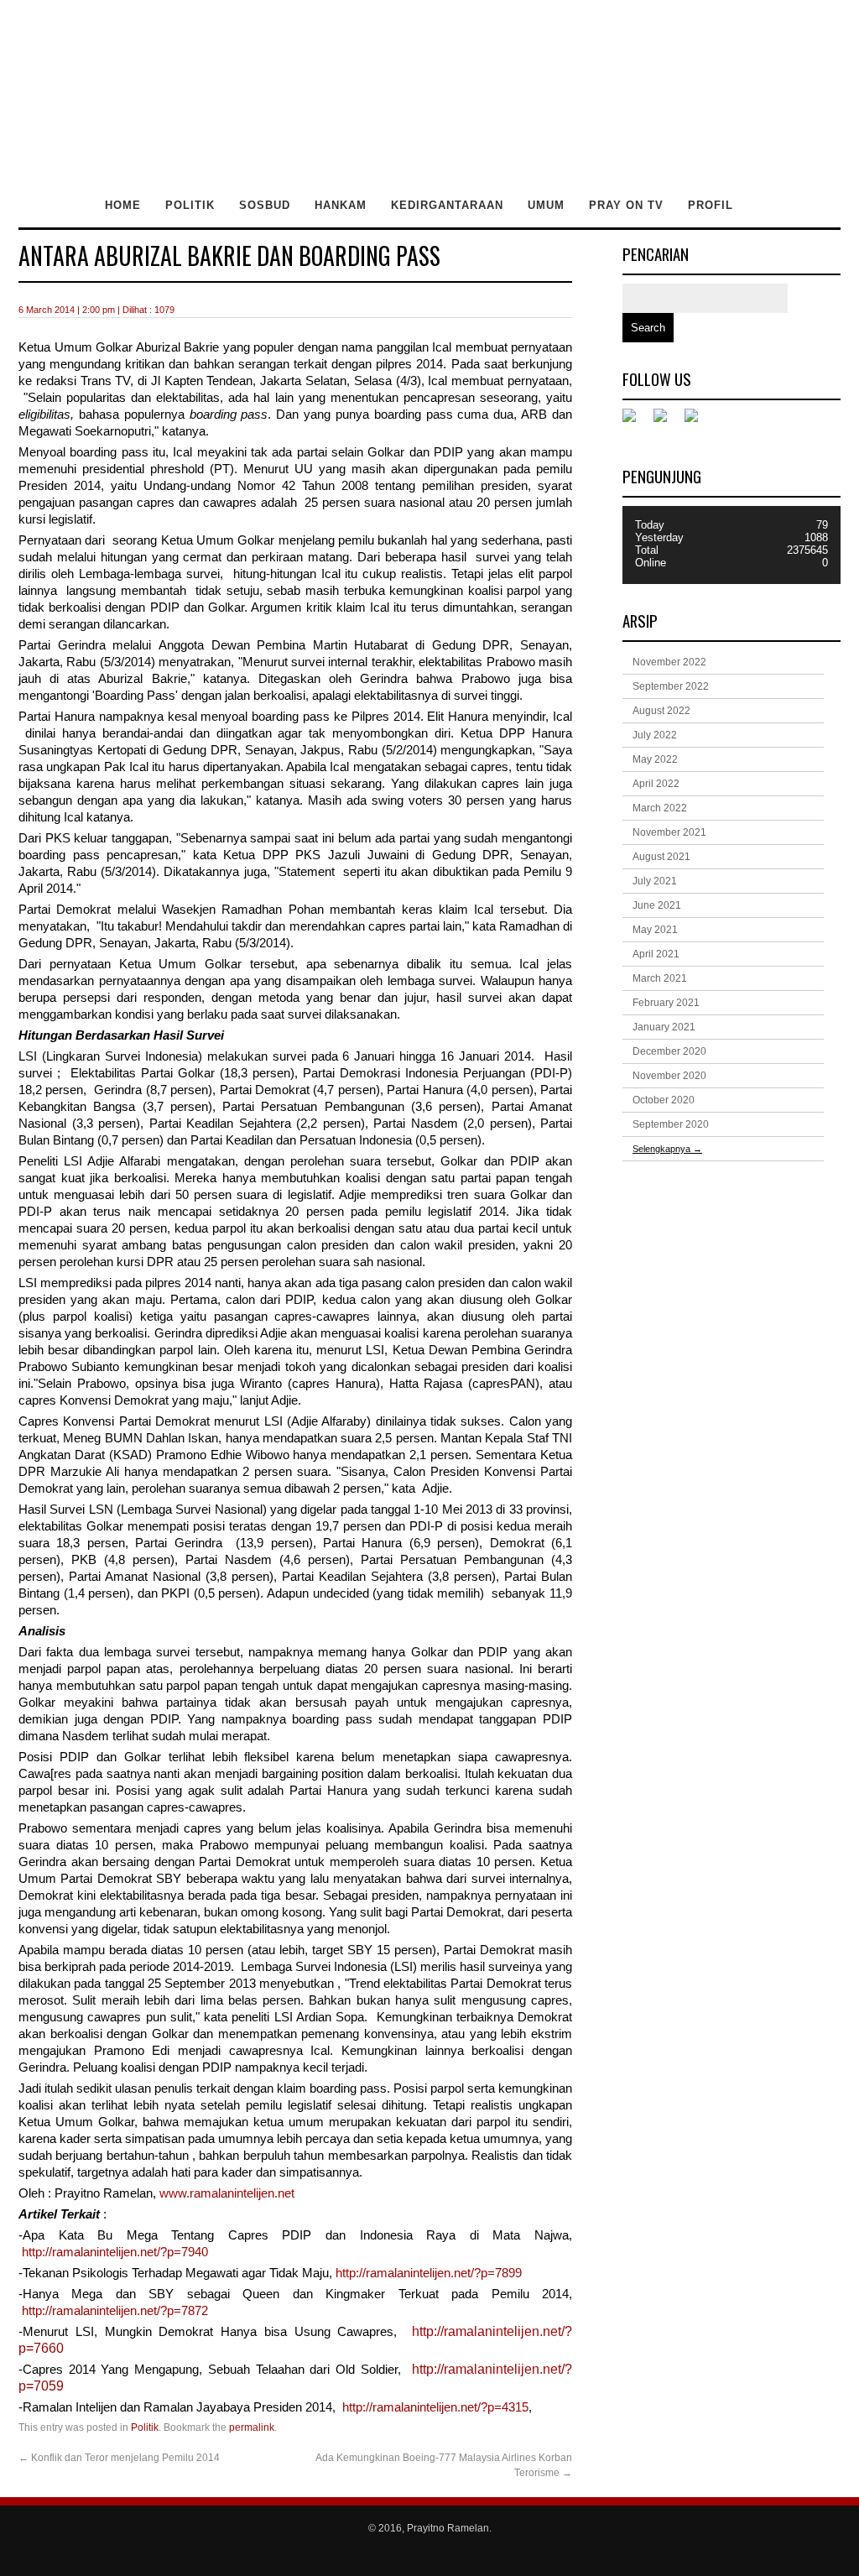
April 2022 (656, 784)
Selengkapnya (667, 1149)
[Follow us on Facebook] (636, 422)
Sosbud (265, 205)
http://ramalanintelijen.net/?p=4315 (435, 2407)
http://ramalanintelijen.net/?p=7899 (429, 2273)
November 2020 (669, 1076)
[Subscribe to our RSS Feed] (698, 422)
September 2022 (671, 686)
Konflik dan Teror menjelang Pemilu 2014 (119, 2458)
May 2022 (655, 759)
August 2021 (661, 857)
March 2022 (660, 808)
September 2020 (671, 1124)
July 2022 (655, 735)
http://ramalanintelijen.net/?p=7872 (115, 2311)
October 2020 (664, 1100)
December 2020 (669, 1051)
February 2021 (666, 1003)
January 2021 (664, 1027)
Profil (711, 205)
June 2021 (657, 905)
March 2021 (660, 978)
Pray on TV (626, 205)
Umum (546, 205)
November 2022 (669, 662)
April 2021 (656, 954)
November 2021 (669, 832)
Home (123, 205)
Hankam (341, 205)
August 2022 (661, 711)
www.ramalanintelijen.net (227, 2193)
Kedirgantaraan (447, 205)
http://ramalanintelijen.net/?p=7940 (115, 2252)
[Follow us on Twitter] (667, 422)
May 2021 (655, 930)
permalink (252, 2427)
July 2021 (655, 881)
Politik (190, 205)
